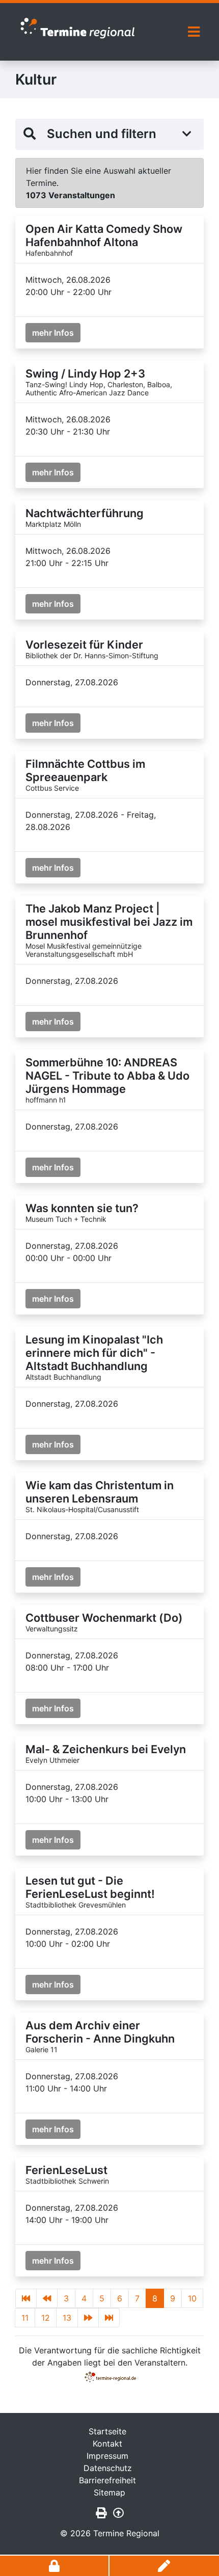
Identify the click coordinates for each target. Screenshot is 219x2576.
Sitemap (109, 2492)
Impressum (107, 2456)
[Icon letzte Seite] (109, 2318)
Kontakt (107, 2444)
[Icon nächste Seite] (88, 2318)
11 (25, 2318)
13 (67, 2318)
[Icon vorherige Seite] (47, 2298)
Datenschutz (108, 2468)
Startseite (107, 2431)
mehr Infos (53, 333)
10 (192, 2298)
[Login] (55, 2566)
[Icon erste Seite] (26, 2298)
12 (46, 2318)
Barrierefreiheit (107, 2480)
